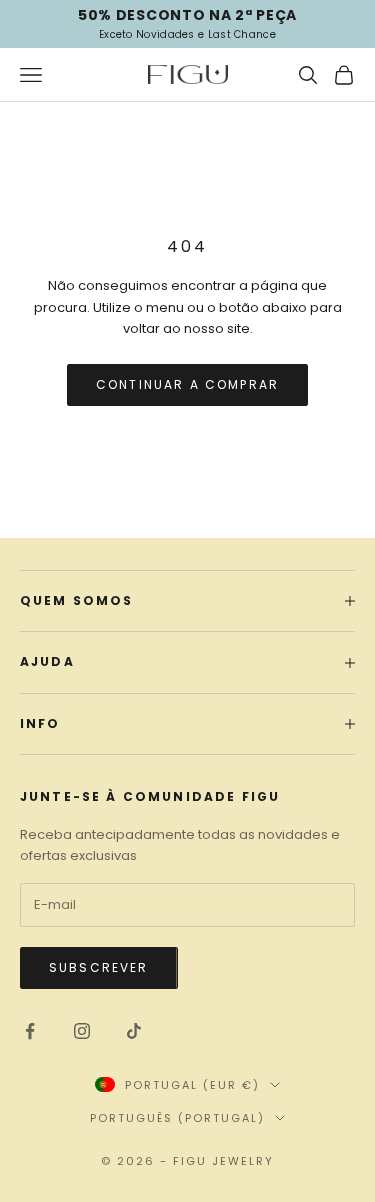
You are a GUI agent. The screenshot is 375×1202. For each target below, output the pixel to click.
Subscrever (99, 967)
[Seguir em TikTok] (134, 1031)
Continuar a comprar (187, 384)
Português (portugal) (177, 1118)
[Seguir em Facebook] (30, 1031)
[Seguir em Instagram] (82, 1031)
